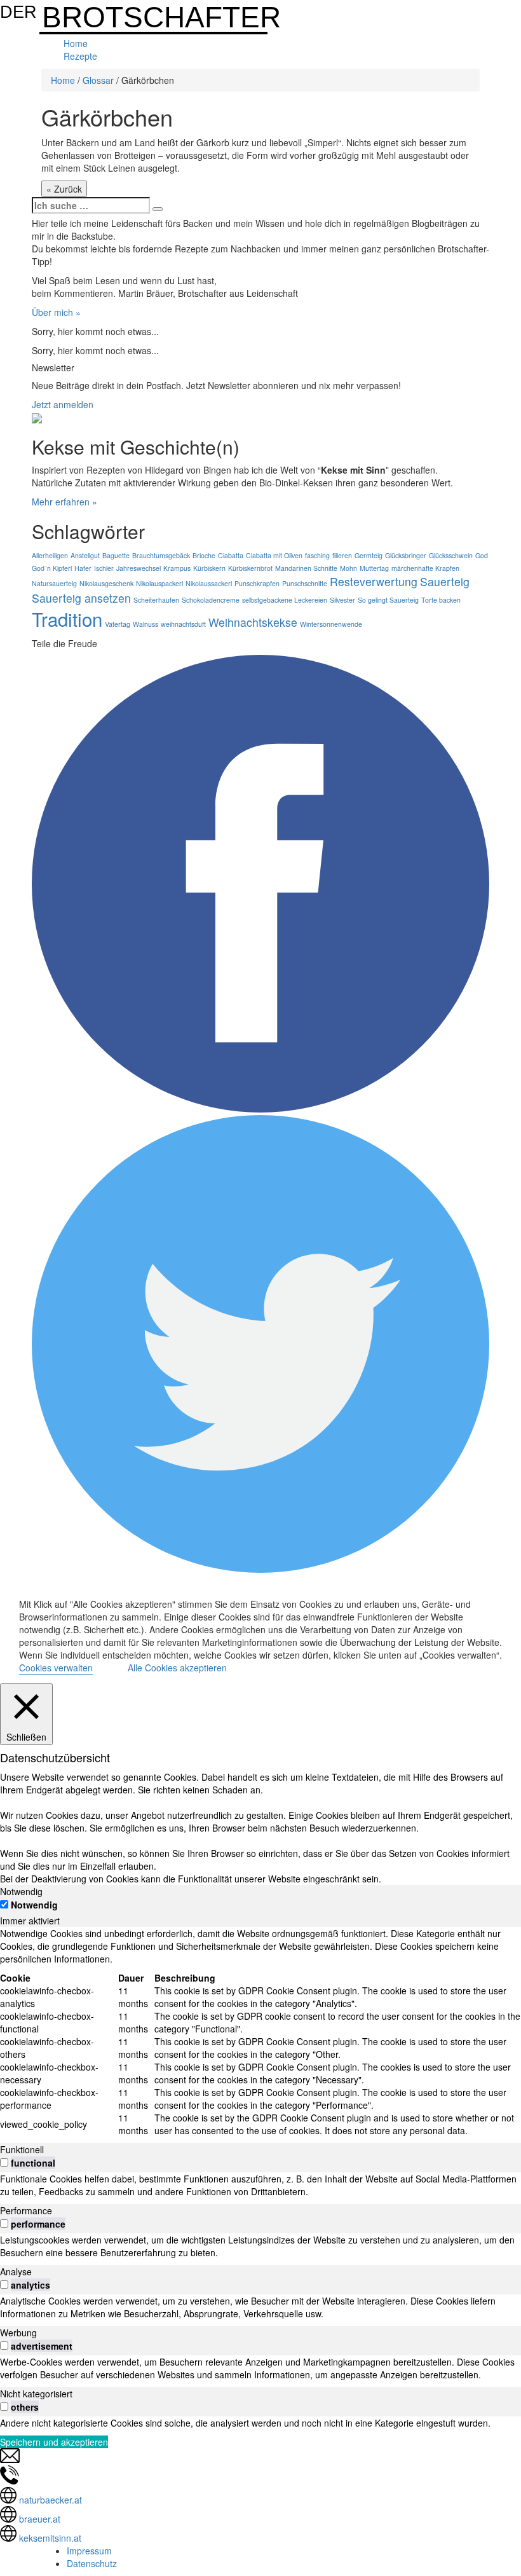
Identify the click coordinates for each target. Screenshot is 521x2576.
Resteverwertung (374, 581)
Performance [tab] (26, 2210)
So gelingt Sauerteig (388, 600)
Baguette (116, 555)
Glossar (98, 80)
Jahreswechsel (139, 568)
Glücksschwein (451, 555)
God (482, 555)
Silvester (342, 600)
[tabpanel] (260, 2032)
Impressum (89, 2551)
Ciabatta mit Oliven (274, 555)
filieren (342, 555)
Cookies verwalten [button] (56, 1668)
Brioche (204, 555)
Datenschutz (92, 2563)
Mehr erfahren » (64, 502)
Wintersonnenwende (331, 624)
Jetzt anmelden (63, 404)
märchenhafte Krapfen (425, 568)
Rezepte (80, 56)
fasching (317, 555)
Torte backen (441, 600)
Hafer (83, 568)
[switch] (4, 2162)
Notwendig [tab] (21, 1891)
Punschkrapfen (257, 583)
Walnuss (145, 624)
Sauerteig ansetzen (81, 598)
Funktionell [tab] (22, 2149)
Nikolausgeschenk (106, 583)
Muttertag (374, 568)
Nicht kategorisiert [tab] (36, 2394)
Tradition (67, 619)
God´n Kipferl (52, 568)
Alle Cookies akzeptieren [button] (177, 1668)
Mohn (348, 568)
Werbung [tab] (18, 2333)
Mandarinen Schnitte (306, 568)
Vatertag (118, 624)
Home (76, 43)
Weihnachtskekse (253, 622)
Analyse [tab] (16, 2271)
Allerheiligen (50, 555)
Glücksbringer (406, 555)
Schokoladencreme (211, 600)
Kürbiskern (209, 568)
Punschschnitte (305, 583)
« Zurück (64, 189)
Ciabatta (231, 555)
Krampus (177, 568)
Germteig (369, 555)
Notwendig (34, 1905)
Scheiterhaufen (156, 600)
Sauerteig (445, 581)
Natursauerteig (54, 583)
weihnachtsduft (183, 624)
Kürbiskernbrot (250, 568)
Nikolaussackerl (209, 583)
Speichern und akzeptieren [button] (54, 2442)
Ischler (104, 568)
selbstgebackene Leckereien (285, 600)
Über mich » (56, 312)
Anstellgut (85, 555)
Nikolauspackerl (159, 583)
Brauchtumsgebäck (161, 555)
